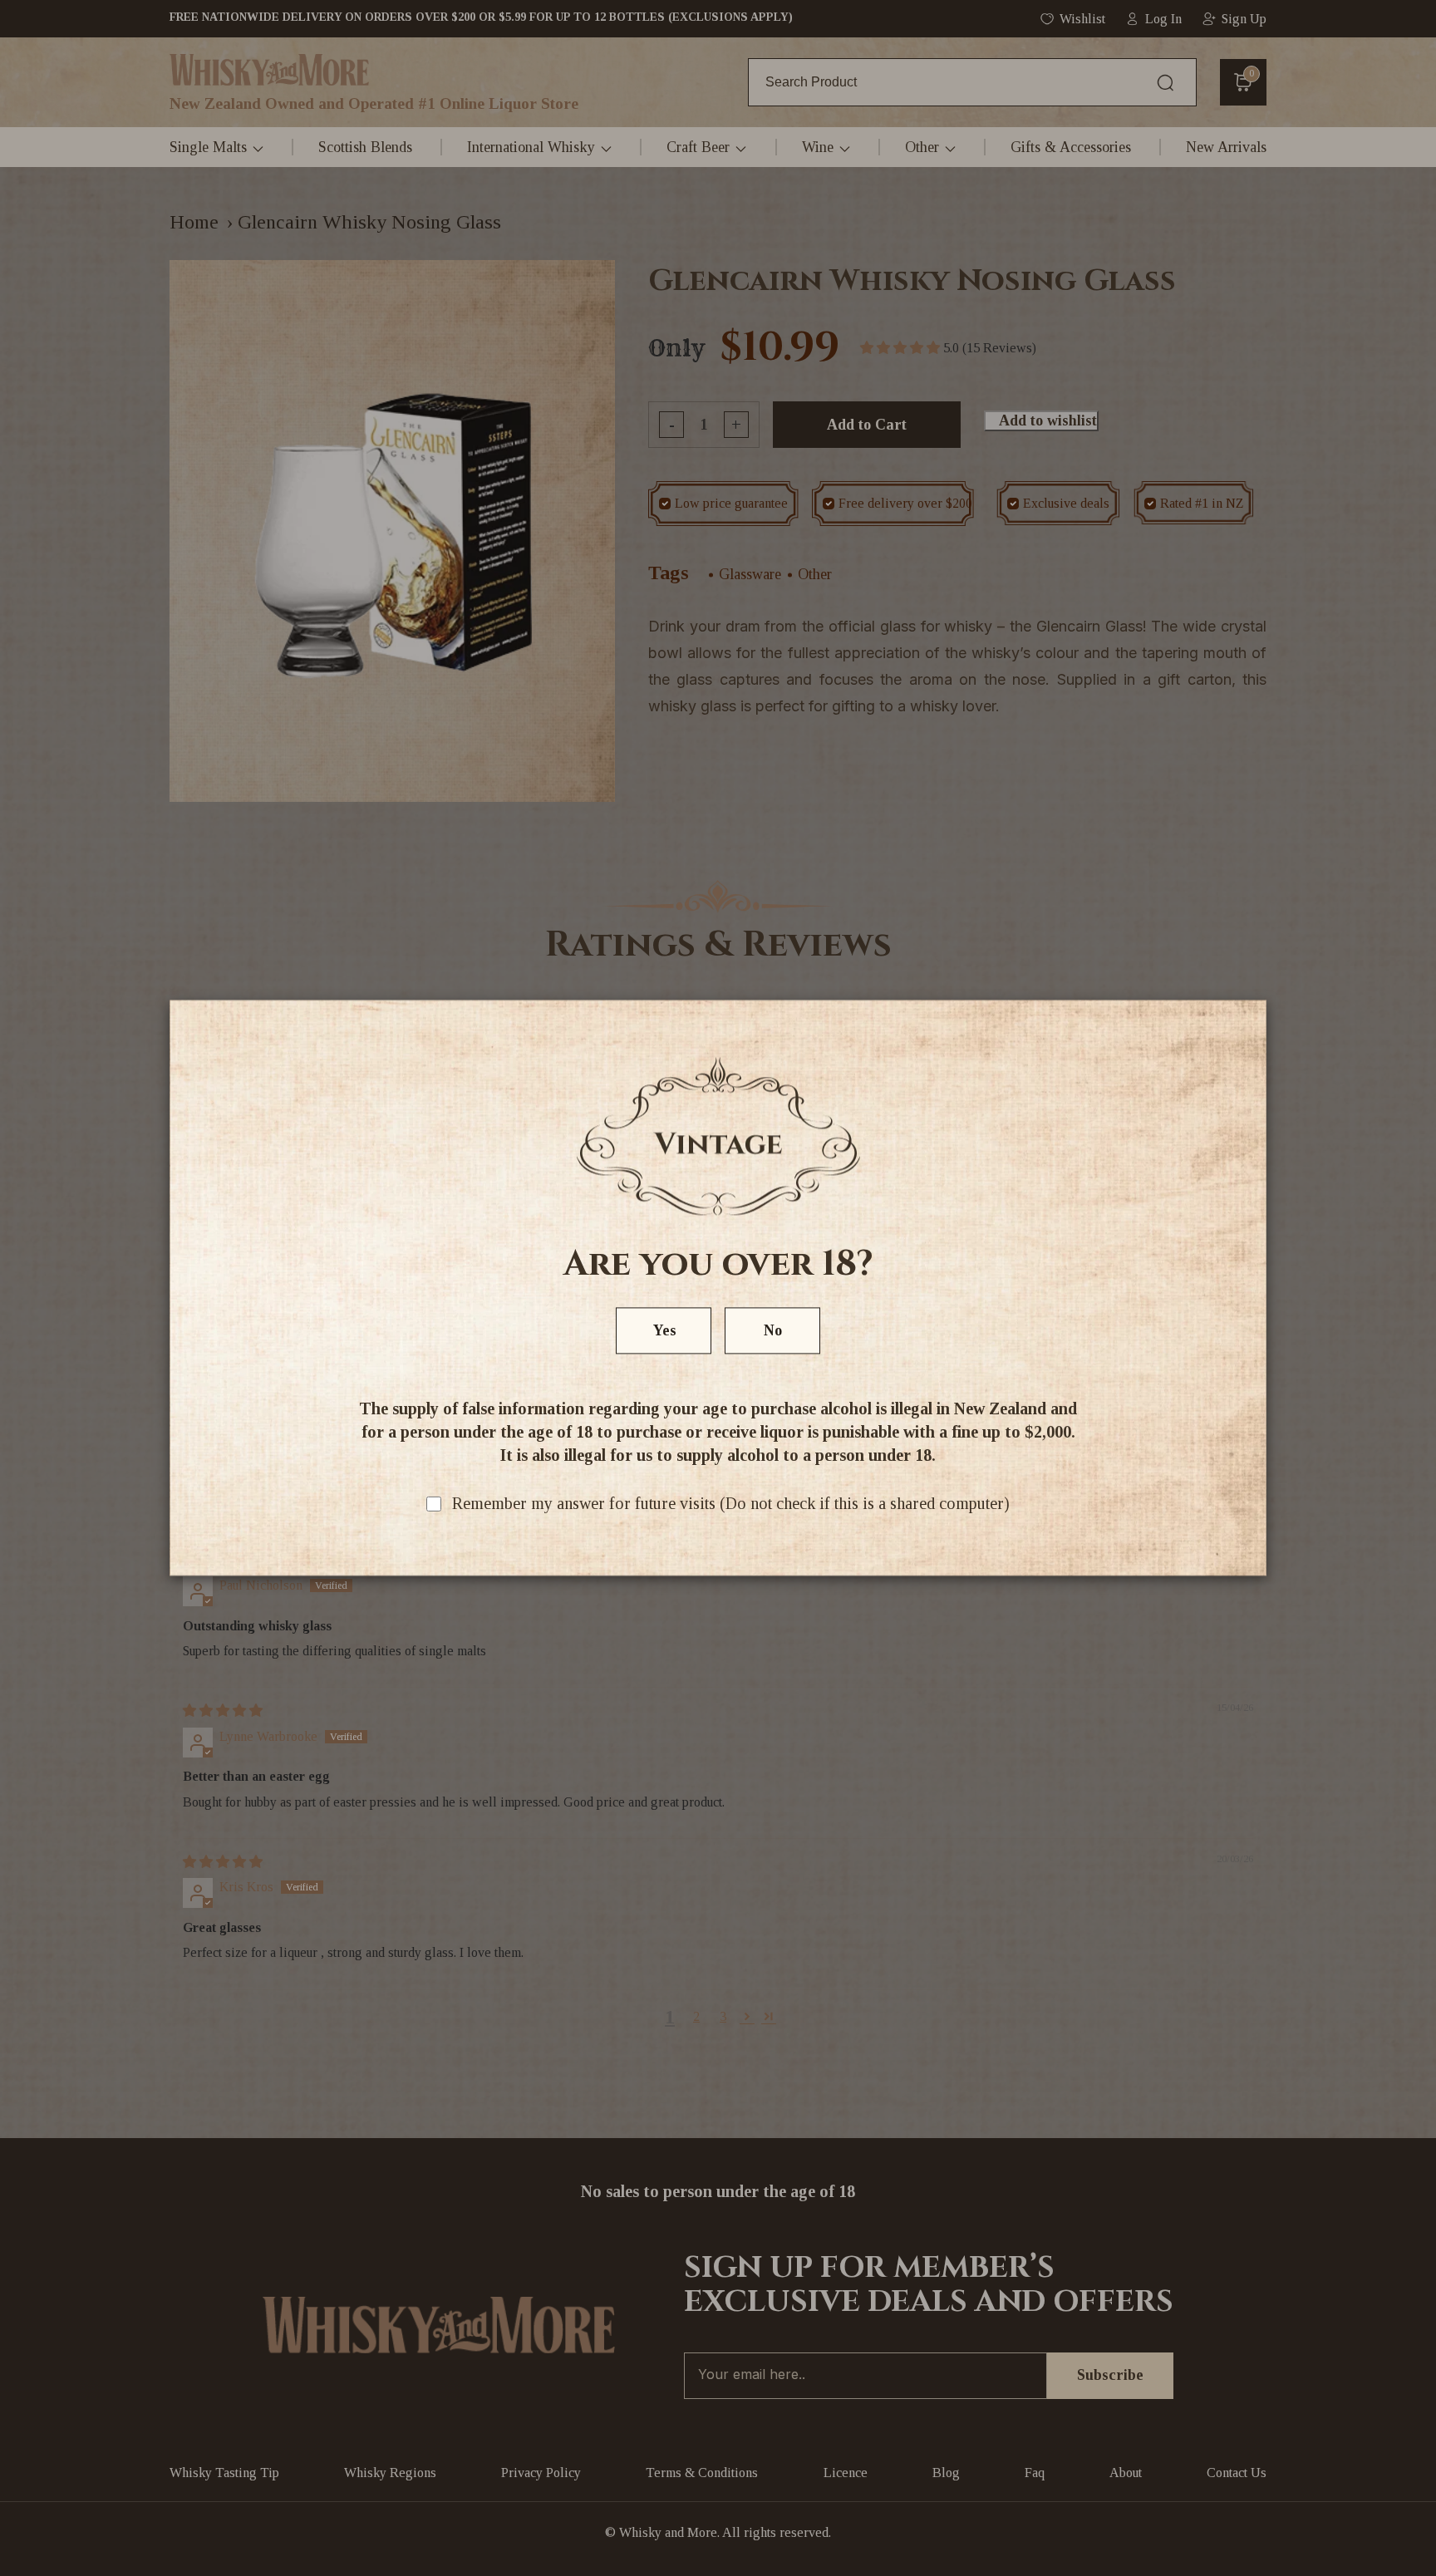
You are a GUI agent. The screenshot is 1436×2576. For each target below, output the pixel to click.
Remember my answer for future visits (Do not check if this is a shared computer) (731, 1504)
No (773, 1331)
